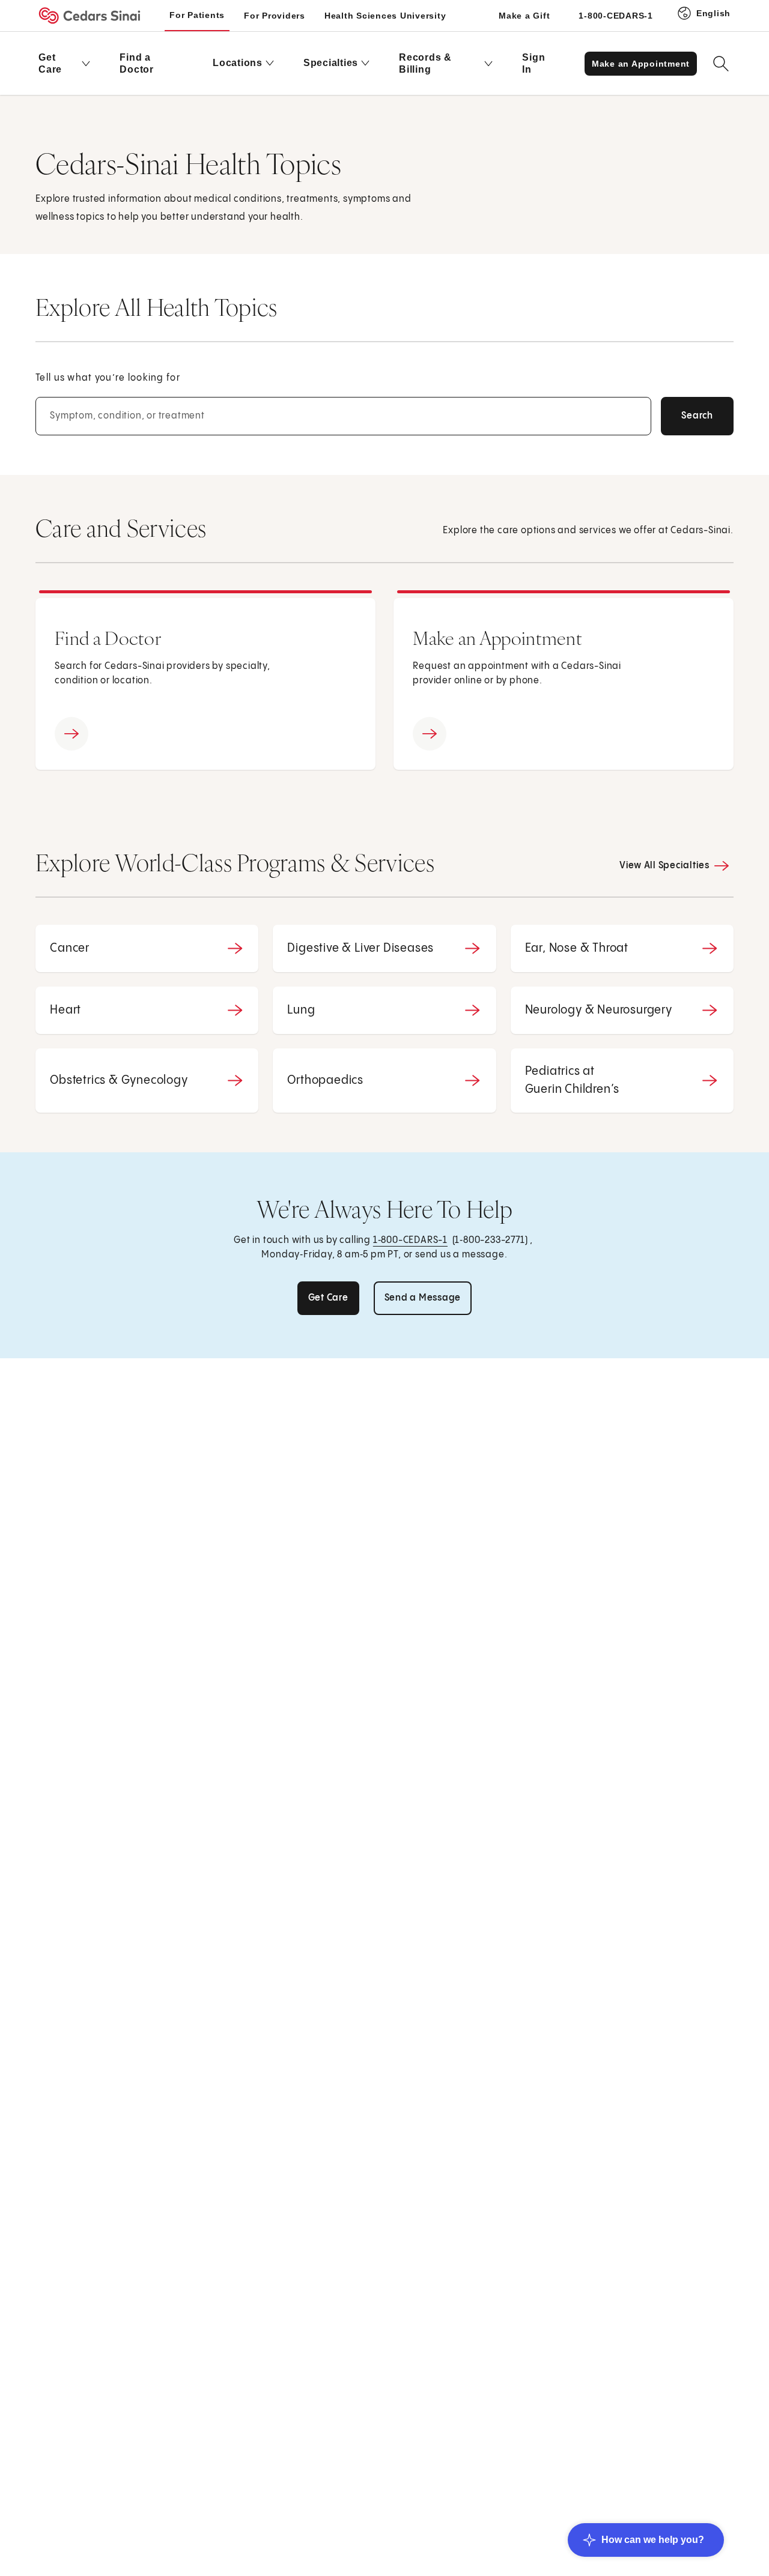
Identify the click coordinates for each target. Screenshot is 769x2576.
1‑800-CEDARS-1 (410, 1240)
